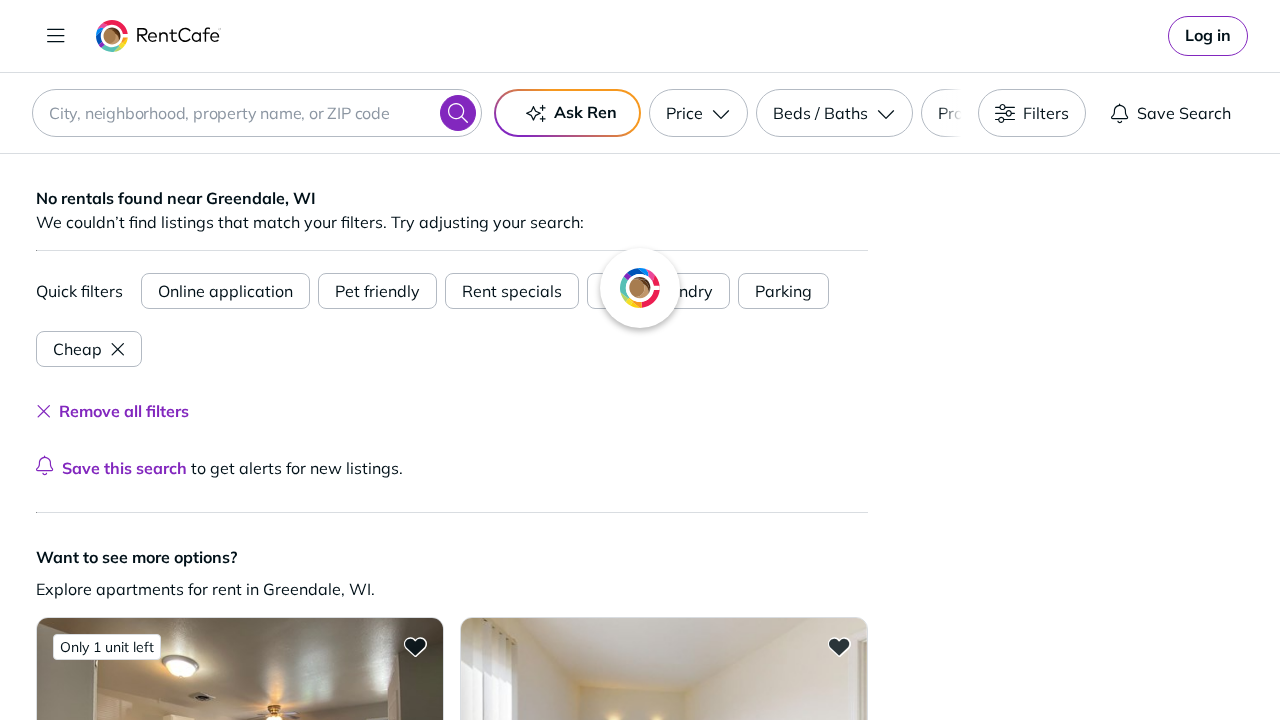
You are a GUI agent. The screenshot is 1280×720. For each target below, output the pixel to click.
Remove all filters (124, 411)
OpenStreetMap (1176, 661)
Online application (225, 291)
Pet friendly (377, 291)
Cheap (77, 349)
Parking (783, 291)
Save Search (1184, 113)
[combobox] (257, 113)
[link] (1208, 36)
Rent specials (512, 291)
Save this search (124, 468)
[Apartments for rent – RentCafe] (158, 36)
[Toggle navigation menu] (56, 36)
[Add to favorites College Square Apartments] (839, 646)
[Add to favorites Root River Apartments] (415, 646)
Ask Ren (585, 112)
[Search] (458, 113)
